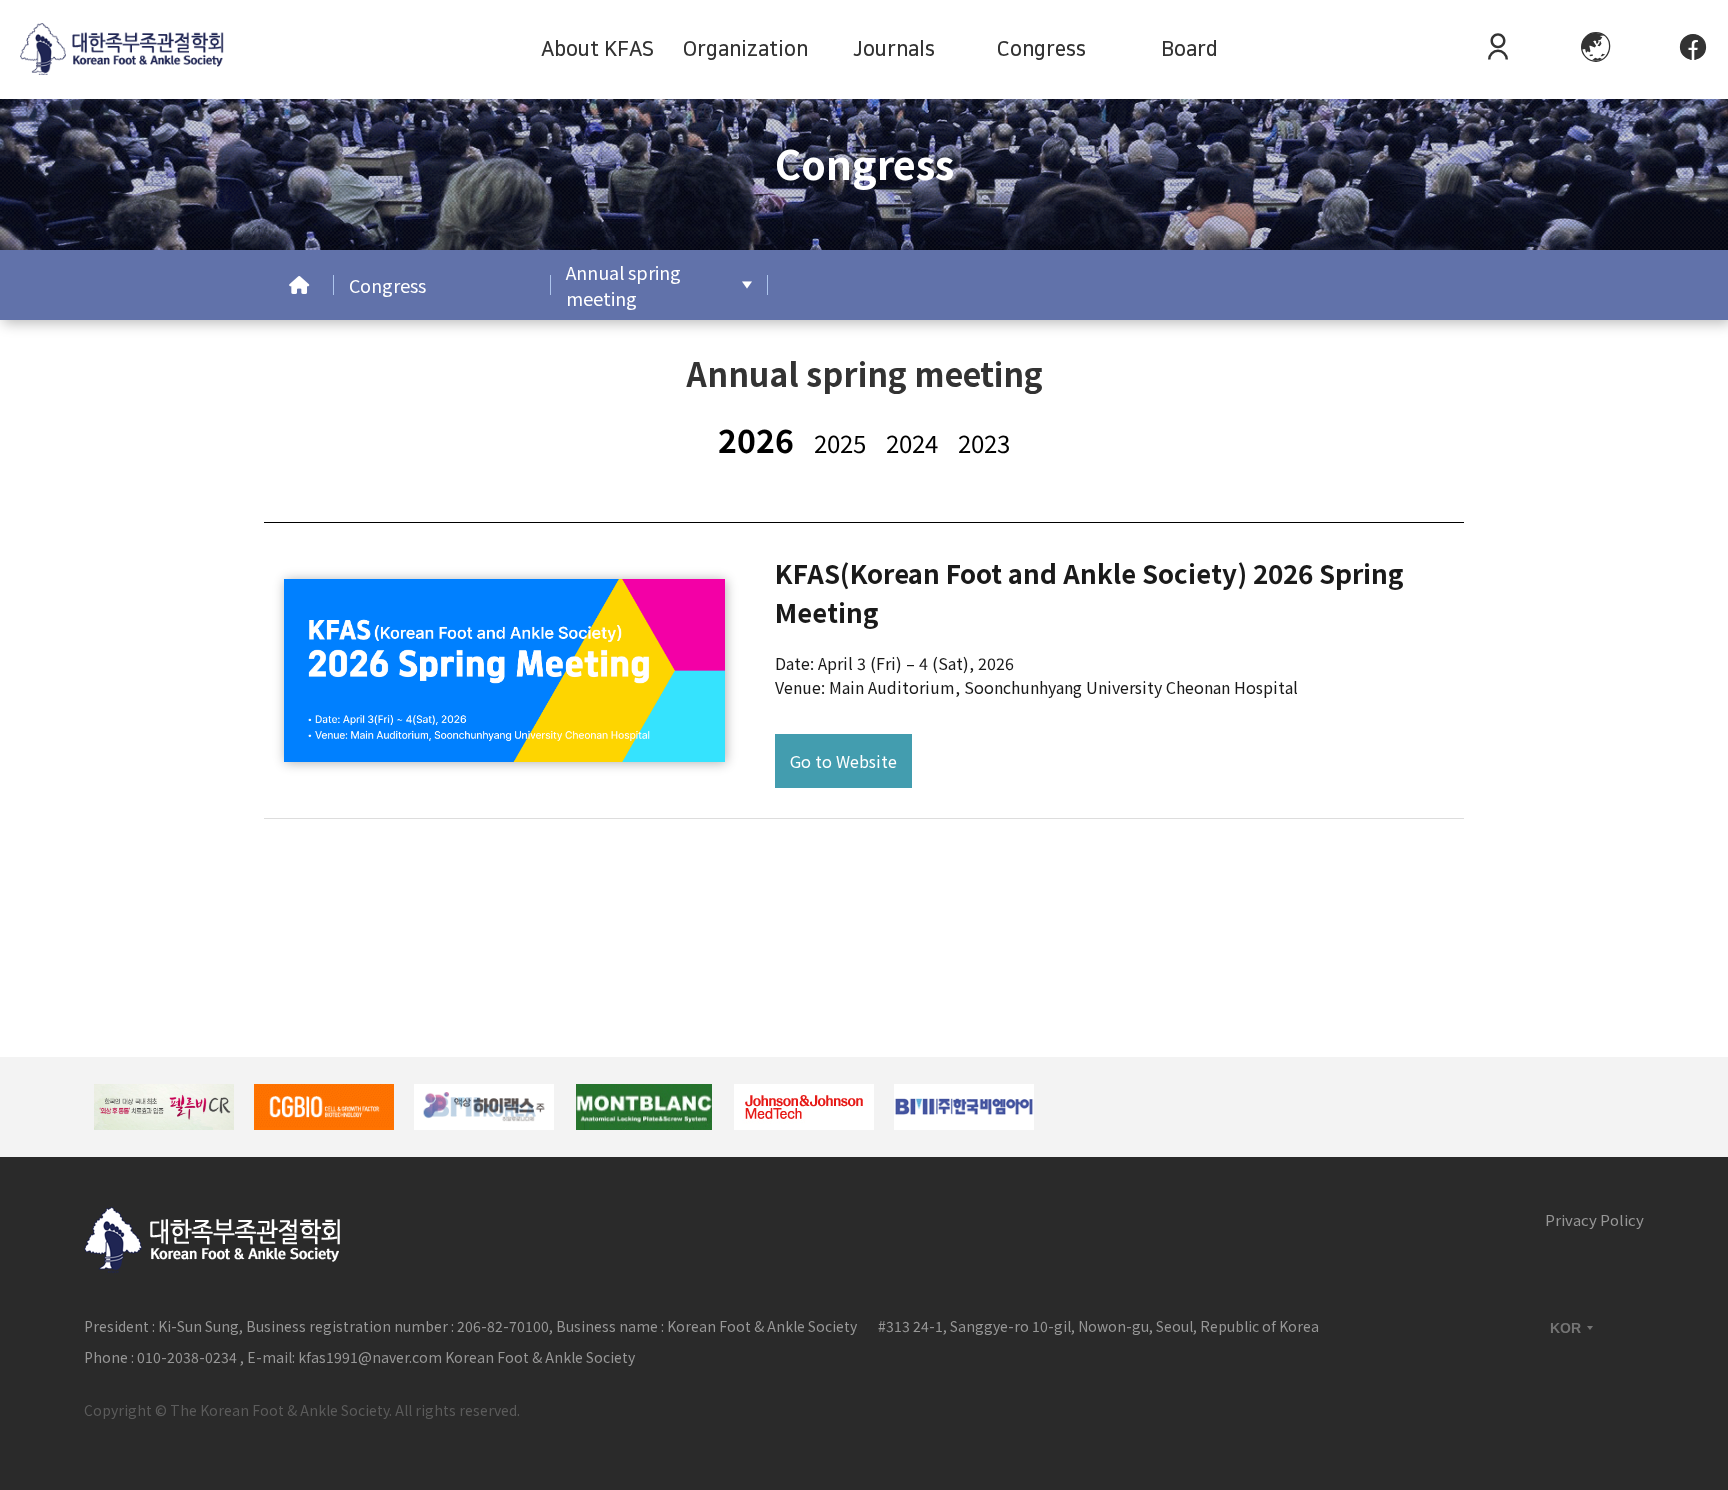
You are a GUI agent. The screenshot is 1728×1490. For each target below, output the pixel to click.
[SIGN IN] (1498, 49)
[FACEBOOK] (1693, 49)
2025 (840, 442)
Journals (894, 49)
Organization (745, 49)
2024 (912, 442)
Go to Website (843, 761)
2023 (984, 442)
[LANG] (1596, 49)
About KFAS (597, 49)
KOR (1565, 1328)
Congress (1041, 49)
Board (1189, 49)
